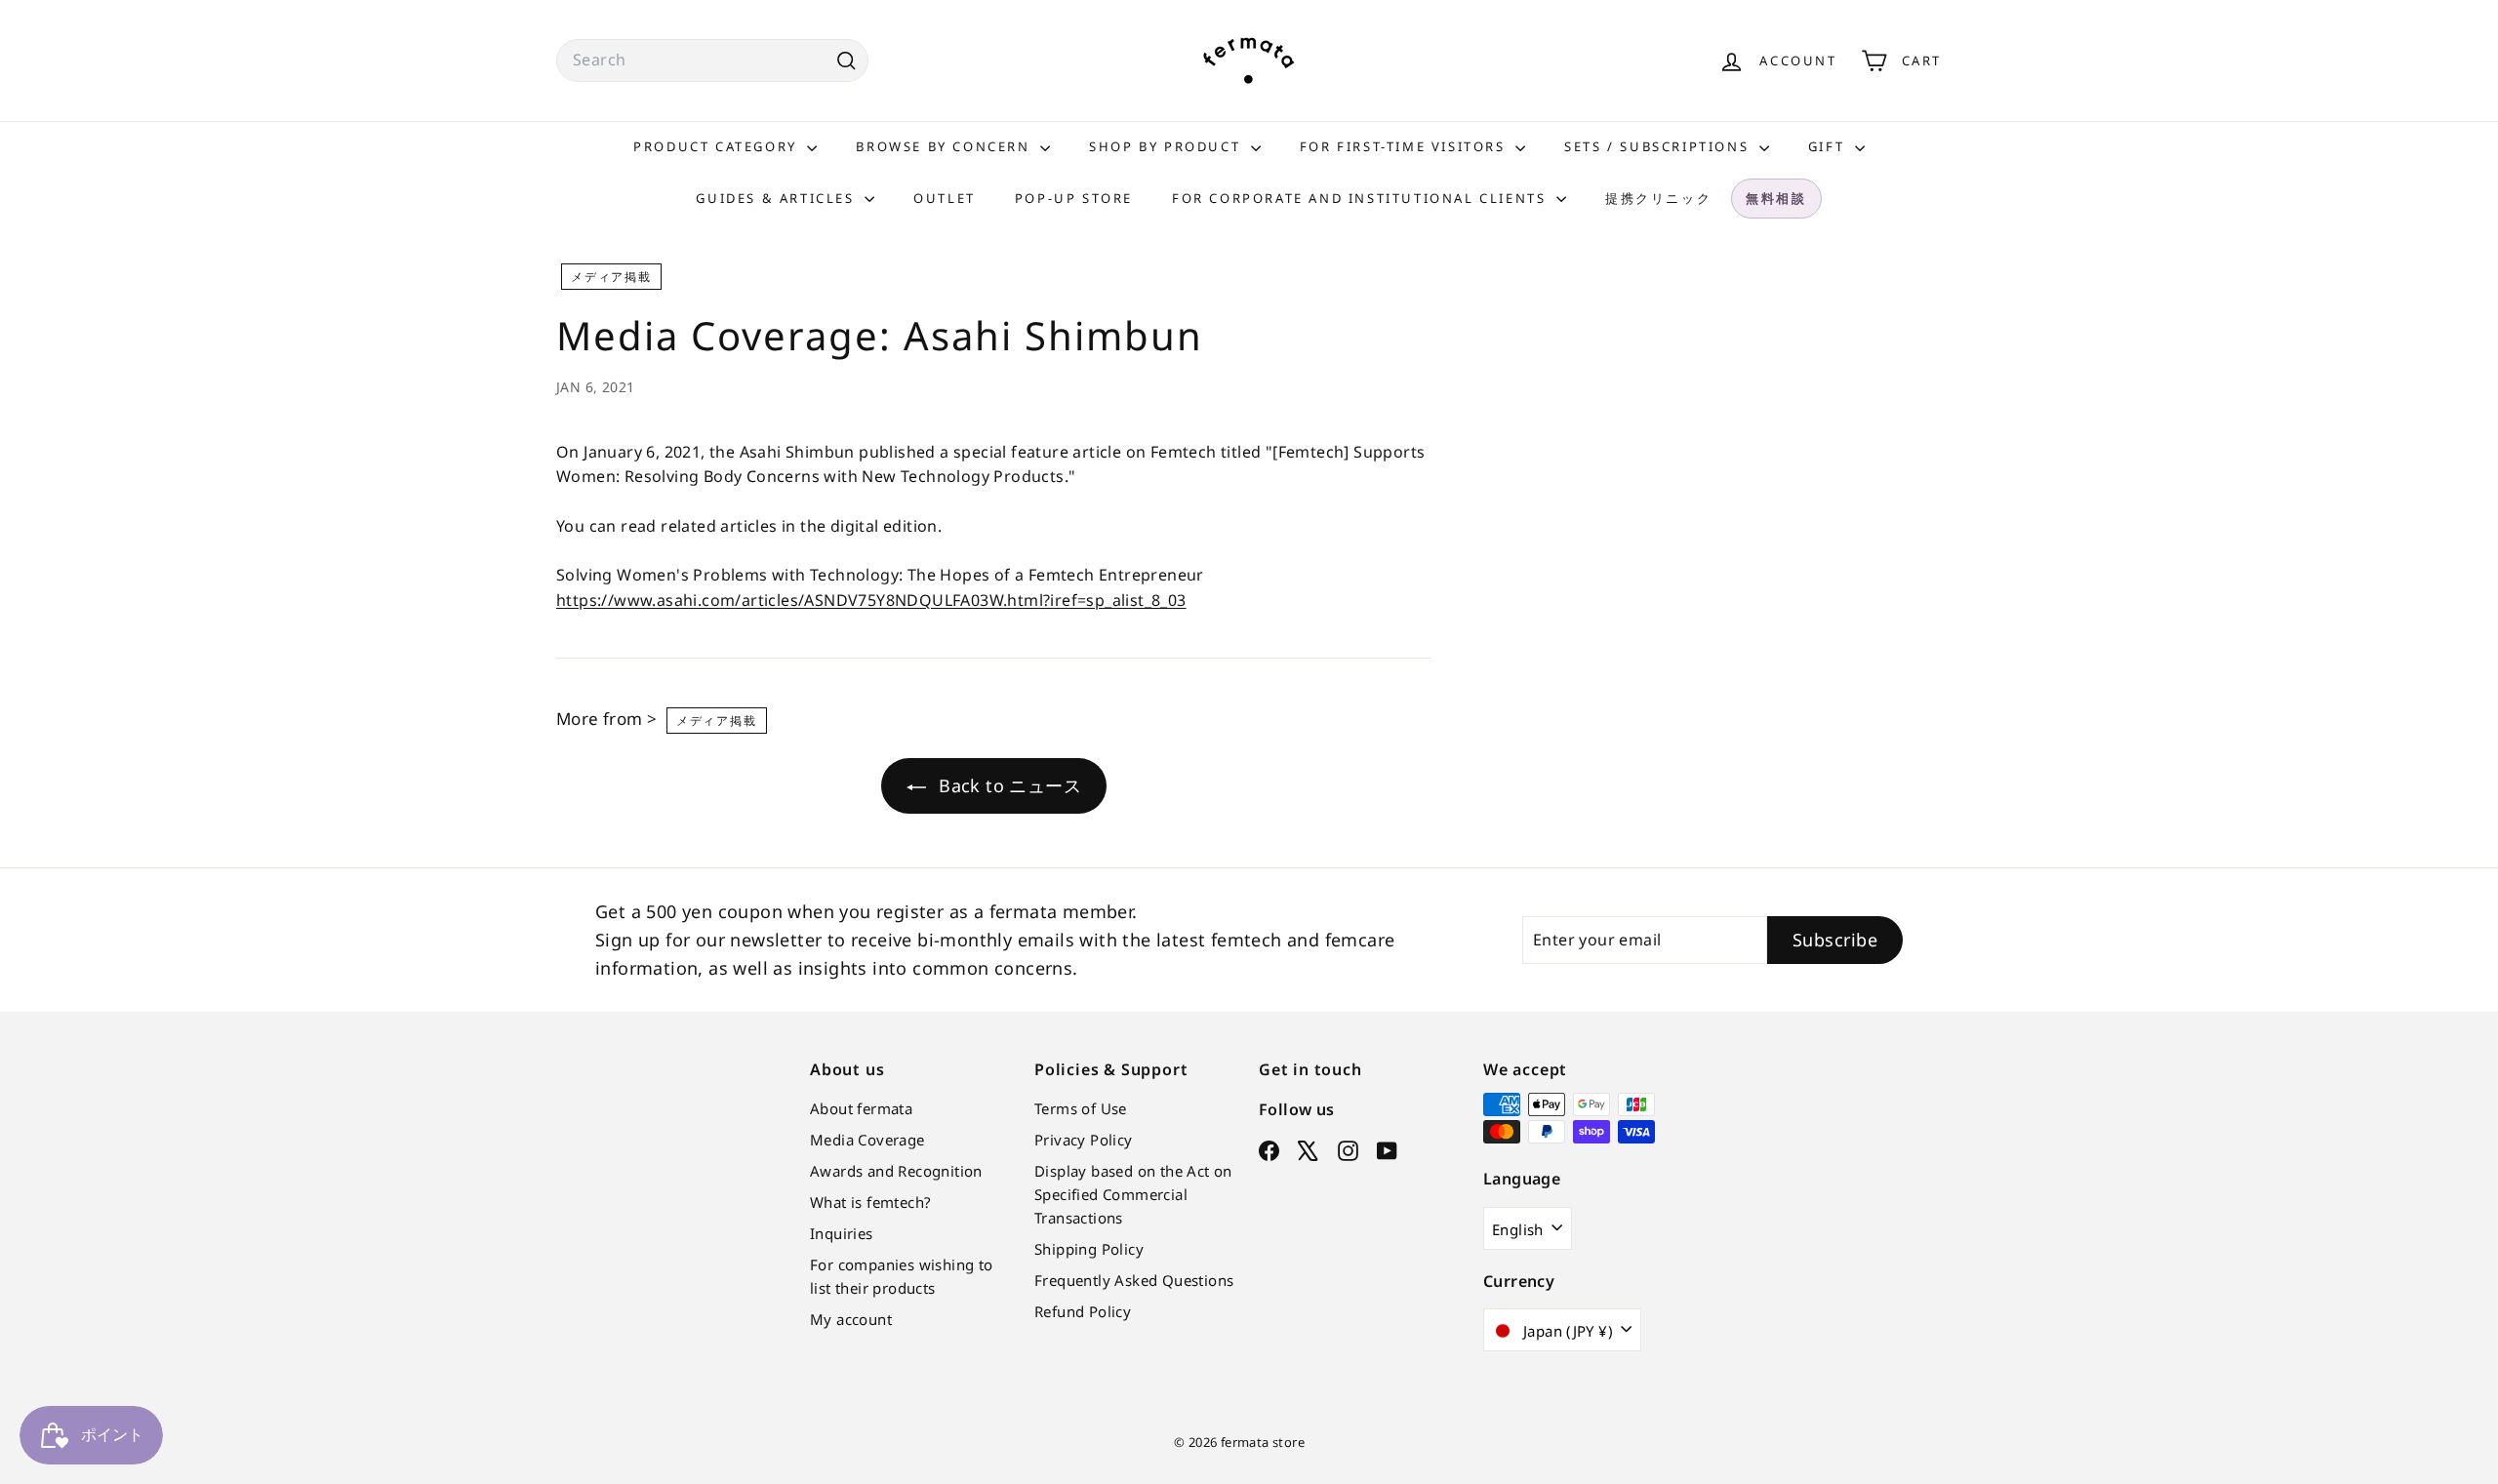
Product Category (718, 146)
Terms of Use (1081, 1108)
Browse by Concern (946, 146)
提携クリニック (1658, 198)
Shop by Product (1168, 146)
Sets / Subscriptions (1659, 146)
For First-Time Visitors (1405, 146)
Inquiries (842, 1233)
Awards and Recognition (896, 1171)
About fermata (861, 1108)
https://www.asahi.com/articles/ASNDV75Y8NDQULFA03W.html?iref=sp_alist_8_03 (871, 600)
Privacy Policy (1084, 1140)
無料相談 (1776, 198)
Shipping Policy (1089, 1249)
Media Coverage (867, 1140)
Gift (1829, 146)
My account (851, 1319)
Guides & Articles (778, 198)
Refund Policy (1083, 1311)
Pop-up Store (1074, 198)
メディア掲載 (611, 277)
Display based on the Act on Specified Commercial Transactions (1133, 1194)
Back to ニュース (1007, 785)
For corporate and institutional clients (1362, 198)
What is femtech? (870, 1202)
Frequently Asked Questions (1134, 1280)
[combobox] (712, 60)
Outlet (945, 198)
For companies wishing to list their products (902, 1276)
